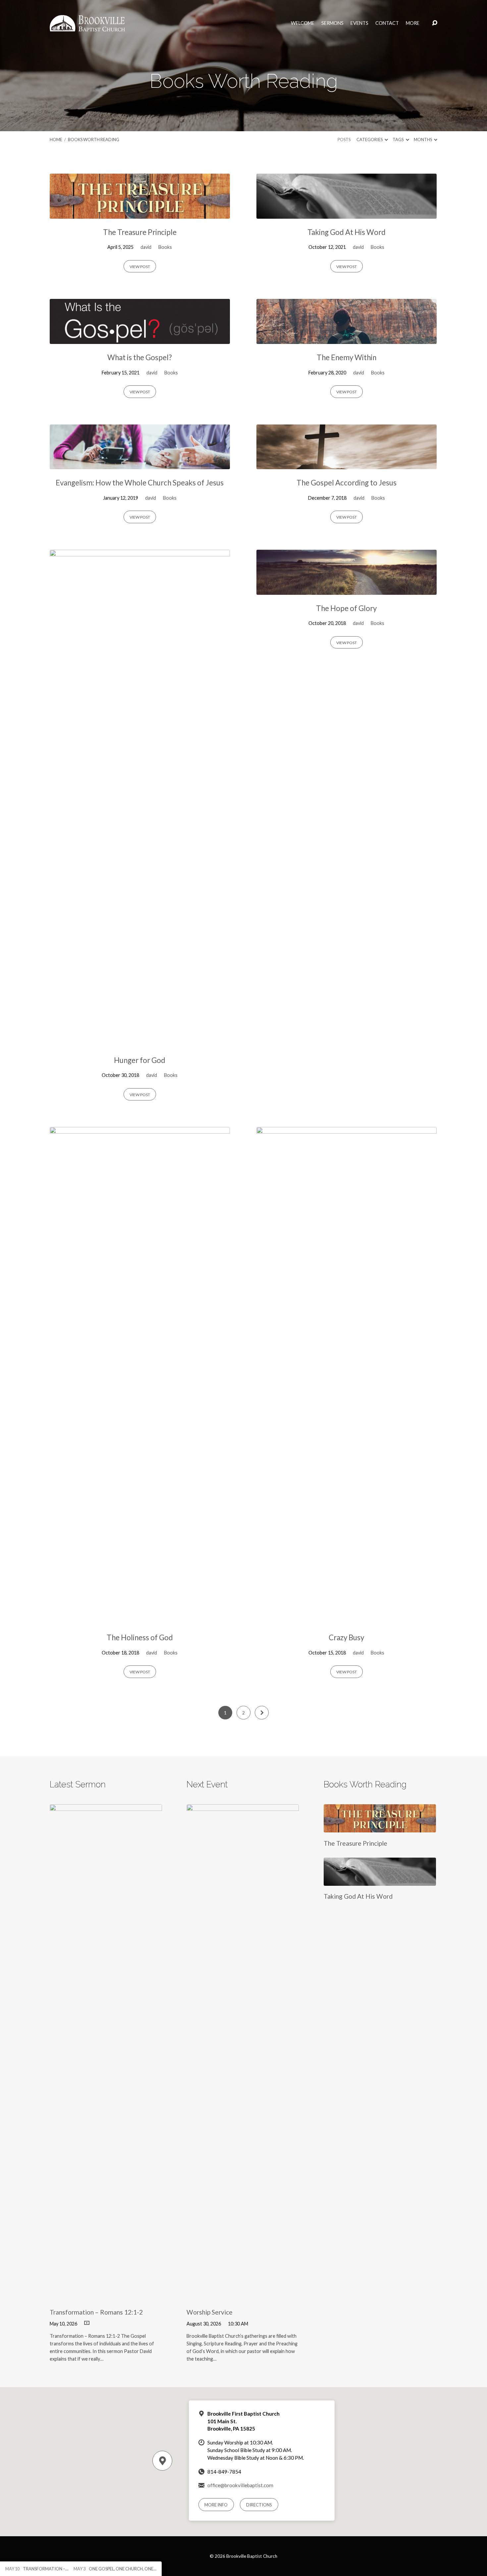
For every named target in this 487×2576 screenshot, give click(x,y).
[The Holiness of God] (140, 1619)
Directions (259, 2505)
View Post (140, 267)
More (413, 23)
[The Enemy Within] (347, 339)
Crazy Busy (346, 1637)
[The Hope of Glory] (347, 590)
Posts (344, 140)
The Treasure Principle (140, 232)
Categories (370, 140)
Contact (387, 23)
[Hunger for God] (140, 1042)
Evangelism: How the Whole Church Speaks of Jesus (140, 483)
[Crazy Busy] (347, 1619)
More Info (216, 2505)
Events (359, 23)
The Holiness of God (140, 1637)
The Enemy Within (347, 357)
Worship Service (210, 2312)
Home (56, 140)
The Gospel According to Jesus (347, 483)
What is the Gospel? (140, 357)
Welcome (303, 23)
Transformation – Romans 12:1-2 (96, 2312)
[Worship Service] (243, 2296)
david (146, 247)
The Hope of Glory (346, 608)
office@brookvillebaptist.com (240, 2485)
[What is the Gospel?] (140, 339)
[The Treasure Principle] (140, 214)
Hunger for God (140, 1060)
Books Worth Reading (94, 140)
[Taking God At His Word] (347, 214)
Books (165, 247)
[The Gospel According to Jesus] (347, 464)
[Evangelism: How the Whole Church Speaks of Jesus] (140, 464)
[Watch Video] (87, 2323)
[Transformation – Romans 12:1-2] (106, 2296)
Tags (398, 140)
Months (423, 140)
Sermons (332, 23)
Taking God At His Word (347, 232)
